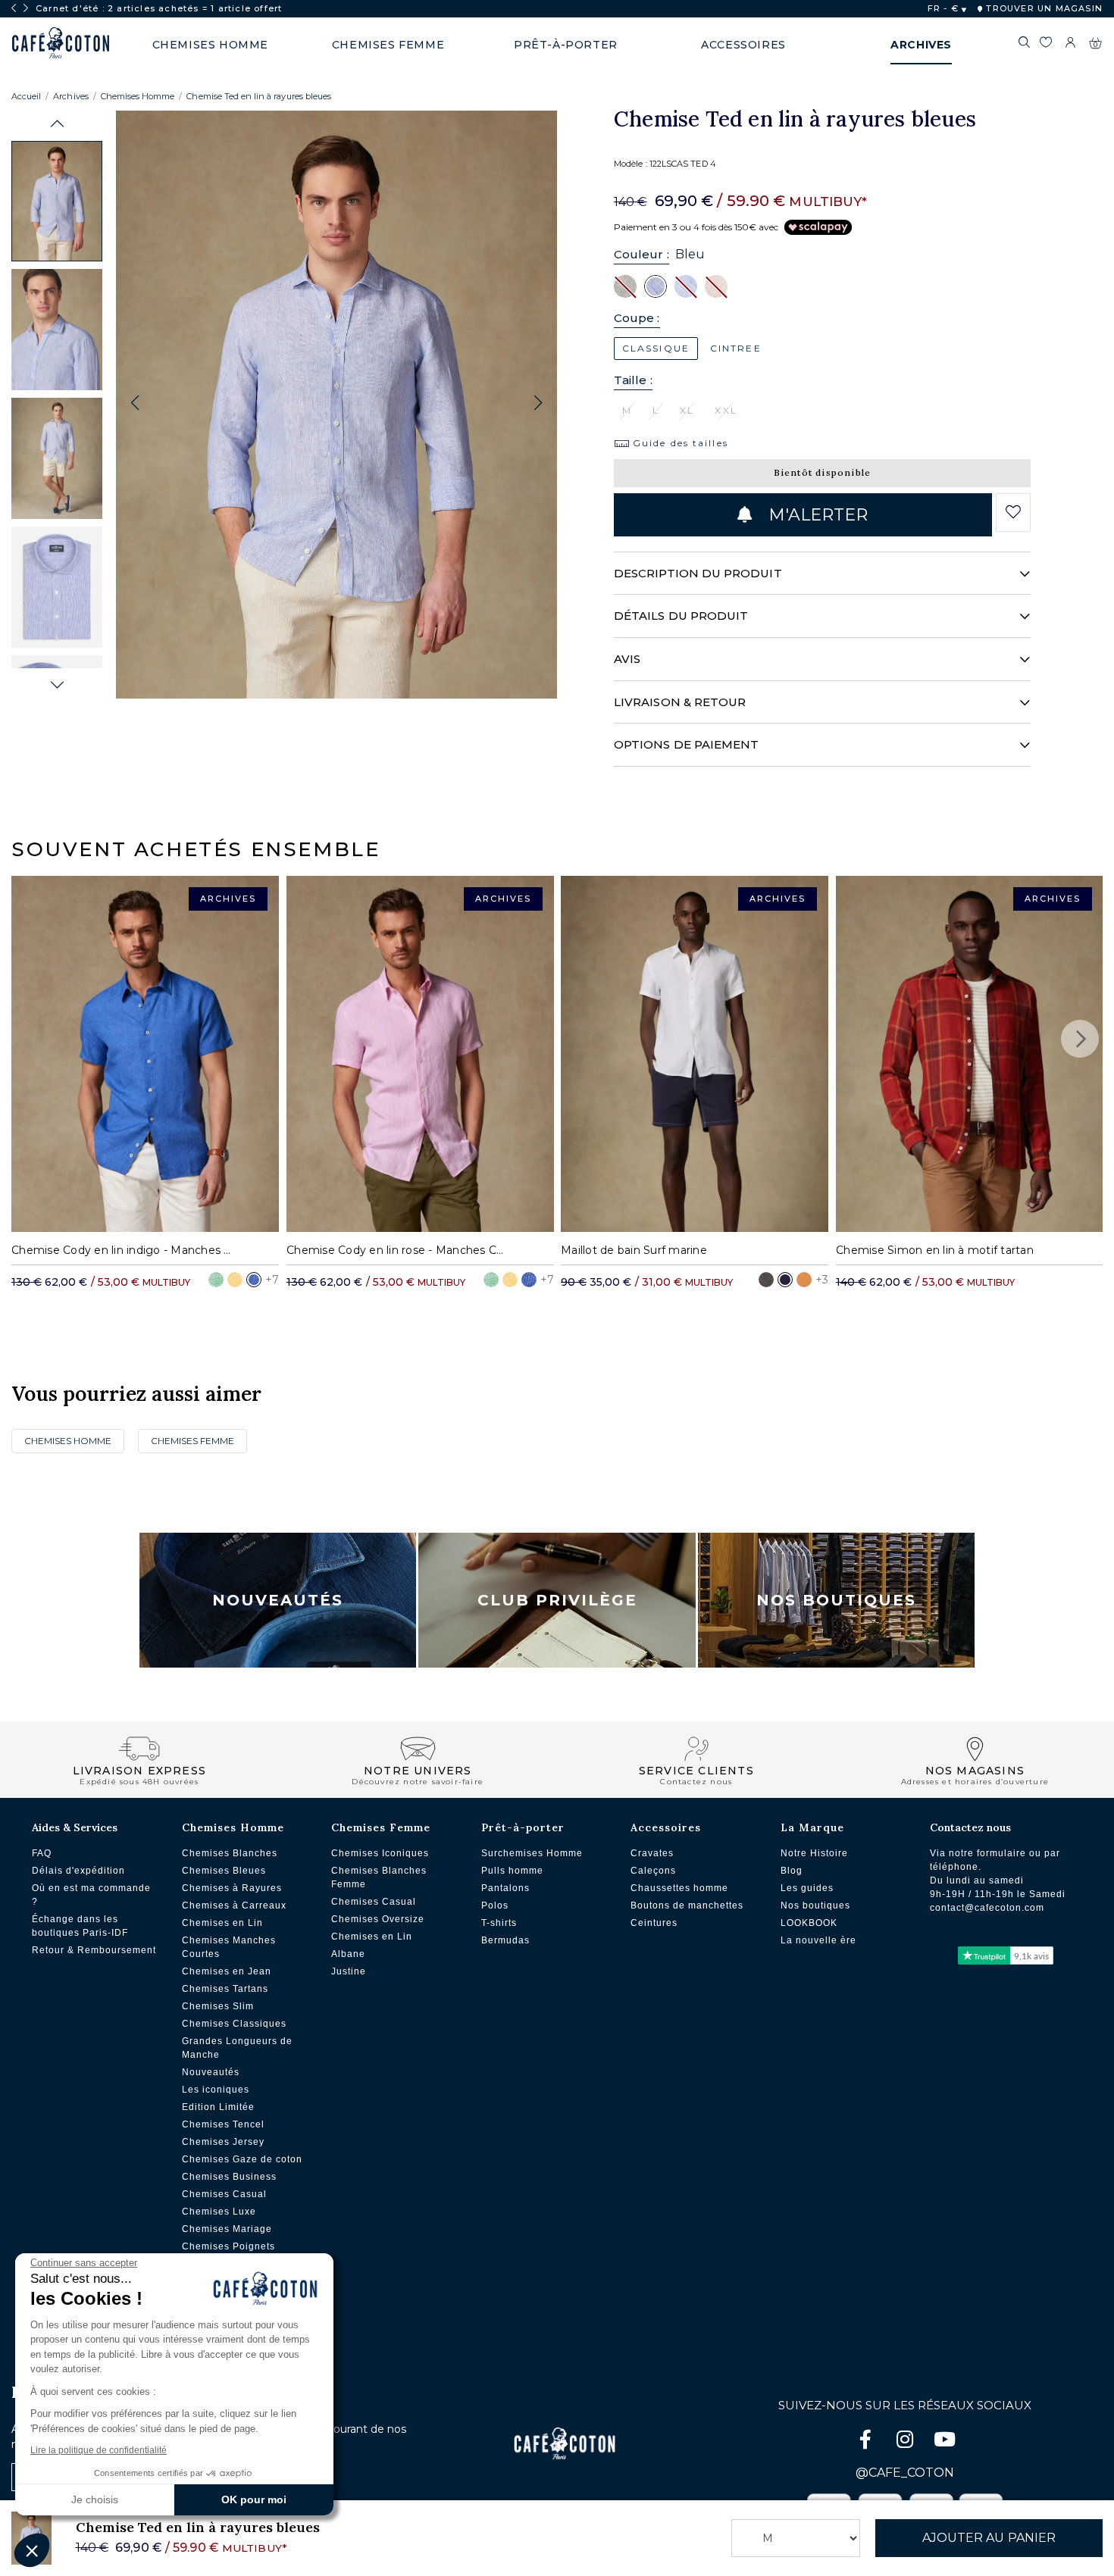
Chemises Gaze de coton (242, 2159)
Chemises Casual (224, 2194)
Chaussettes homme (679, 1888)
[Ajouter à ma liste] (1013, 512)
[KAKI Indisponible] (625, 286)
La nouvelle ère (818, 1940)
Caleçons (653, 1871)
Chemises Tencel (223, 2124)
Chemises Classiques (234, 2024)
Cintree (736, 348)
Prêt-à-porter (523, 1827)
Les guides (807, 1888)
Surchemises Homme (532, 1853)
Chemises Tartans (225, 1989)
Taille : (633, 380)
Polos (495, 1905)
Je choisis (95, 2499)
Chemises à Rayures (232, 1888)
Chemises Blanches (230, 1853)
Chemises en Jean (227, 1971)
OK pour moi (254, 2499)
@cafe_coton (905, 2473)
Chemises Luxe (219, 2212)
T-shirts (499, 1923)
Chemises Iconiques (380, 1853)
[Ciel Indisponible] (686, 286)
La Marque (812, 1827)
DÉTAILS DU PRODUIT (681, 616)
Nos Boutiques (836, 1600)
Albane (348, 1954)
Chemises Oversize (378, 1919)
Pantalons (505, 1888)
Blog (792, 1871)
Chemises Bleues (224, 1871)
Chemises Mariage (227, 2229)
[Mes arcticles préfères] (1046, 45)
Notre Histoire (814, 1853)
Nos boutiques (815, 1905)
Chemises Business (229, 2177)
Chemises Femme (192, 1441)
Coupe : (637, 318)
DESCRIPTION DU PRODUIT (698, 573)
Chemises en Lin (222, 1923)
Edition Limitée (218, 2107)
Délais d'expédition (78, 1871)
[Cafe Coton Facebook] (867, 2442)
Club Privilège (557, 1600)
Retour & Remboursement (94, 1950)
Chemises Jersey (223, 2142)
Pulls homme (512, 1871)
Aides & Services (75, 1827)
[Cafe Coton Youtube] (944, 2442)
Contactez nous (970, 1827)
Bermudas (505, 1940)
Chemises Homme (138, 96)
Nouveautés (278, 1600)
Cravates (652, 1853)
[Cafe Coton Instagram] (906, 2442)
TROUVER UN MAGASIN (1043, 8)
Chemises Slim (218, 2006)
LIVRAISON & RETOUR (680, 702)
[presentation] (14, 8)
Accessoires (666, 1827)
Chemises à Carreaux (234, 1905)
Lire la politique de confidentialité (99, 2450)
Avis (627, 659)
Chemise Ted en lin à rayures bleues (259, 96)
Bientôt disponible (823, 472)
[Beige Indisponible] (716, 286)
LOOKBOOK (809, 1923)
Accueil (26, 96)
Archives (70, 96)
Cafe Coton (61, 43)
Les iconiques (216, 2090)
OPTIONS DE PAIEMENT (686, 744)
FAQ (42, 1853)
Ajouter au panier (989, 2538)
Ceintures (654, 1923)
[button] (57, 124)
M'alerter (815, 515)
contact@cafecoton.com (987, 1908)
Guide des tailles (679, 443)
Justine (349, 1971)
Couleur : (641, 254)
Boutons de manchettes (687, 1905)
